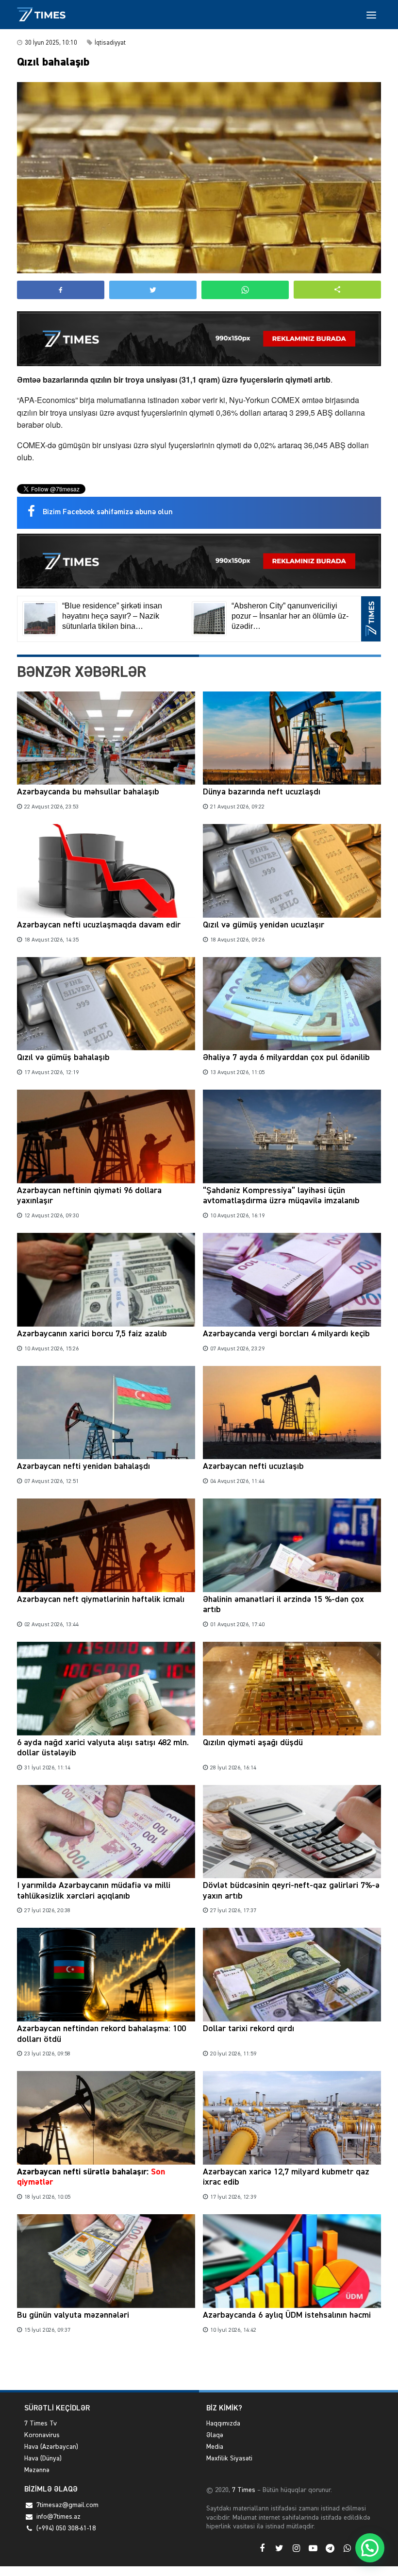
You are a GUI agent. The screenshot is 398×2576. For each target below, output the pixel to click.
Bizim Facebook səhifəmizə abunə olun (108, 512)
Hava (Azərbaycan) (51, 2447)
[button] (337, 290)
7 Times (243, 2490)
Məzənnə (37, 2470)
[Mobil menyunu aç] (371, 15)
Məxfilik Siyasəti (229, 2458)
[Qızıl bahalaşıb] (199, 178)
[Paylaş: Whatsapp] (245, 290)
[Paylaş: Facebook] (61, 290)
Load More (199, 2367)
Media (215, 2447)
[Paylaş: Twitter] (153, 290)
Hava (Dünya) (43, 2458)
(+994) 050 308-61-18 (66, 2528)
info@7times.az (58, 2517)
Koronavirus (42, 2435)
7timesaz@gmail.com (67, 2505)
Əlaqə (215, 2435)
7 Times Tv (41, 2424)
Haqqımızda (223, 2424)
